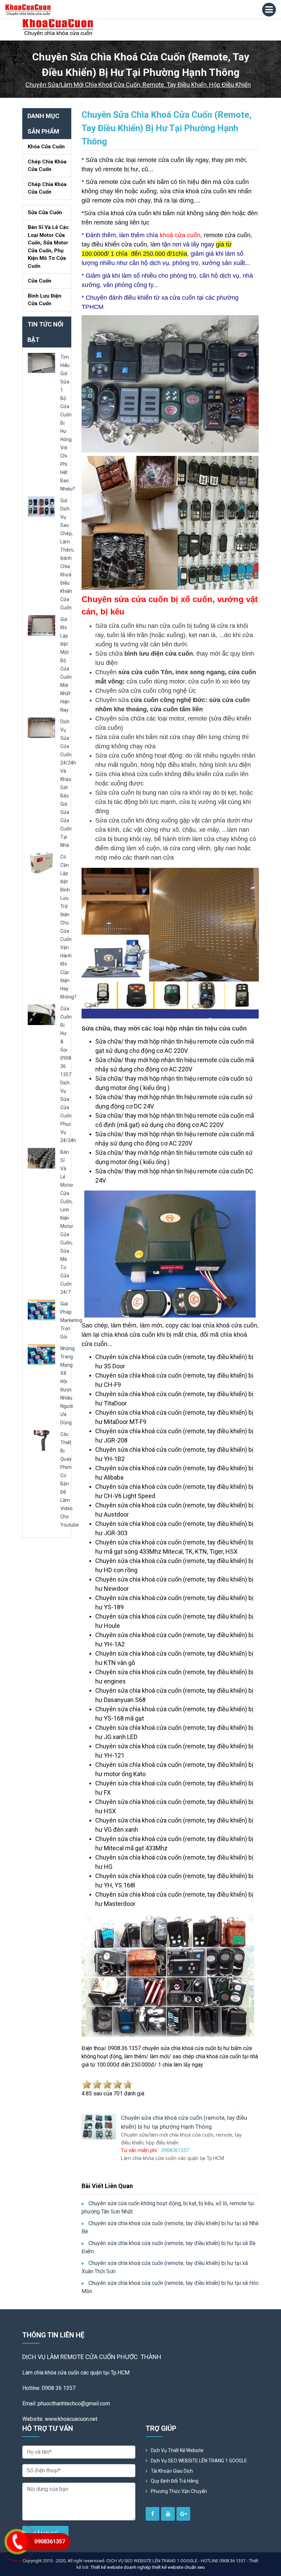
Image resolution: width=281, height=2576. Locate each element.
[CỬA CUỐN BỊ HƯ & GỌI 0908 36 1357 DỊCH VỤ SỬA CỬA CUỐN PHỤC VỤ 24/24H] (41, 1014)
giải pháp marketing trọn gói (71, 1320)
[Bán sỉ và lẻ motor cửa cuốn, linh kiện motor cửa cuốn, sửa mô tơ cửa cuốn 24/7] (41, 1158)
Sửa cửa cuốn (45, 212)
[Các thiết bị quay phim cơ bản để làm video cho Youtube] (41, 1440)
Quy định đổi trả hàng (175, 2481)
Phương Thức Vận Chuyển (179, 2491)
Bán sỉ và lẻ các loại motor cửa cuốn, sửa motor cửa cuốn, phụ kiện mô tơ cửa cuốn (48, 247)
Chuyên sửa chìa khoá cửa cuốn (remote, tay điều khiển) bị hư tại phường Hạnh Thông (167, 128)
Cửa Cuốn (40, 281)
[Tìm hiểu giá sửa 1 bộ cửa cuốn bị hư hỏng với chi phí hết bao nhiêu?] (41, 363)
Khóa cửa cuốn (46, 147)
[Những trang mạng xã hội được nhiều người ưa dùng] (41, 1354)
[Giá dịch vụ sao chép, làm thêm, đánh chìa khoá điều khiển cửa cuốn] (41, 506)
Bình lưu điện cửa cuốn (45, 300)
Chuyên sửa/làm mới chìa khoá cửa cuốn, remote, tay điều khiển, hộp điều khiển (138, 85)
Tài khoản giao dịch (172, 2471)
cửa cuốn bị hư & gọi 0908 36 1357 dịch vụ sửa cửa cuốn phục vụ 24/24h (68, 1074)
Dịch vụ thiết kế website (177, 2450)
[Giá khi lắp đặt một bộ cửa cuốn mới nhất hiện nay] (41, 625)
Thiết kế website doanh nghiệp (121, 2567)
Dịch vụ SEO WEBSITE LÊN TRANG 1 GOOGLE (199, 2461)
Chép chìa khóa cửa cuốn (47, 166)
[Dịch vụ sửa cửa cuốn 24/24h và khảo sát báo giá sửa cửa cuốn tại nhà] (41, 727)
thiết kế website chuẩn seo (179, 2567)
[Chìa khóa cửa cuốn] (58, 27)
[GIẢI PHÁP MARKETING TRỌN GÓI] (41, 1309)
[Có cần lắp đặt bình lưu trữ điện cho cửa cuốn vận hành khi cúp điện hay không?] (41, 862)
